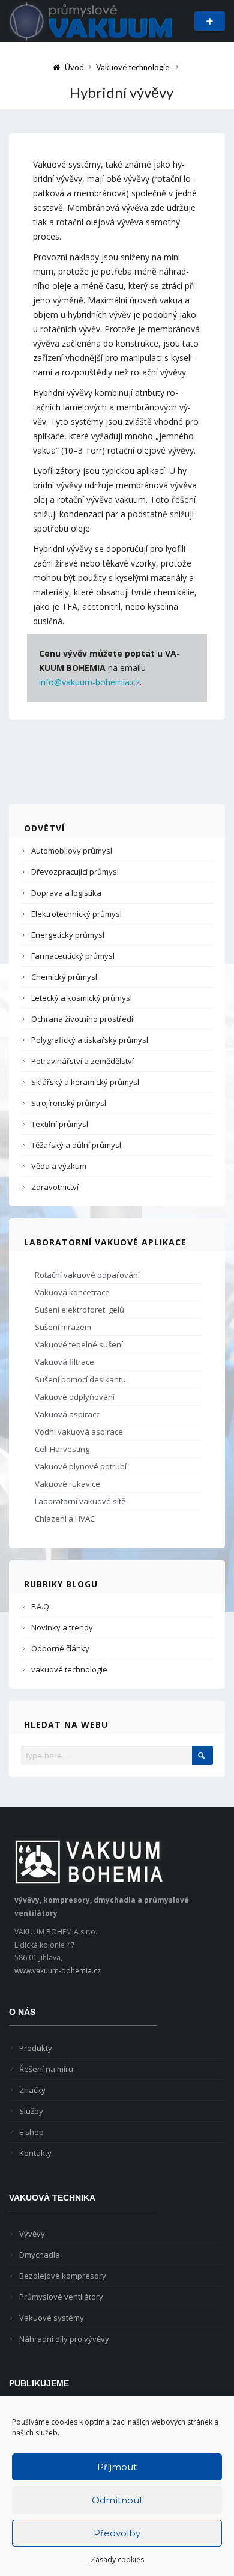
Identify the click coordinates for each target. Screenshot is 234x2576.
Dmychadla (40, 2255)
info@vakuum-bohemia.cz (89, 682)
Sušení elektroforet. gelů (79, 1310)
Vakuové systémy (52, 2318)
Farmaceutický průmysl (73, 956)
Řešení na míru (46, 2069)
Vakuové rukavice (67, 1484)
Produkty (36, 2048)
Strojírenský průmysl (69, 1103)
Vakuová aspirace (68, 1414)
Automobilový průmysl (72, 851)
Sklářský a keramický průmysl (85, 1082)
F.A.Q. (41, 1606)
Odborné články (60, 1648)
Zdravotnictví (55, 1187)
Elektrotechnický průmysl (76, 914)
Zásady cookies (117, 2559)
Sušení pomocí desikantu (80, 1379)
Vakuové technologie (133, 67)
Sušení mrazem (63, 1327)
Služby (31, 2111)
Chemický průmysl (64, 977)
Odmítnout (117, 2500)
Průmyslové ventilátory (61, 2297)
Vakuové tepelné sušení (79, 1344)
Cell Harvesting (62, 1449)
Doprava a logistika (66, 893)
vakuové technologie (69, 1669)
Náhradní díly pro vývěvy (64, 2339)
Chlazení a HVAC (65, 1519)
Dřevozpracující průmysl (75, 872)
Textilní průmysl (60, 1124)
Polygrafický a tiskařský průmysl (90, 1040)
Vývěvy (32, 2234)
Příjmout (117, 2467)
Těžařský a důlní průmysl (76, 1145)
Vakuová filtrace (64, 1362)
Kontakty (35, 2153)
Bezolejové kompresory (63, 2276)
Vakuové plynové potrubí (81, 1466)
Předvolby (117, 2533)
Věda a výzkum (59, 1166)
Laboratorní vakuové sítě (80, 1501)
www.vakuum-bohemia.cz (58, 1971)
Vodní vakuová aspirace (79, 1432)
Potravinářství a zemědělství (82, 1061)
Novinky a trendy (62, 1627)
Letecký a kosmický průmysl (82, 998)
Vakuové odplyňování (75, 1397)
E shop (31, 2132)
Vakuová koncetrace (72, 1292)
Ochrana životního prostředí (82, 1019)
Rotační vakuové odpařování (87, 1275)
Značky (32, 2090)
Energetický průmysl (68, 935)
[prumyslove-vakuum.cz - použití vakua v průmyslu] (91, 20)
